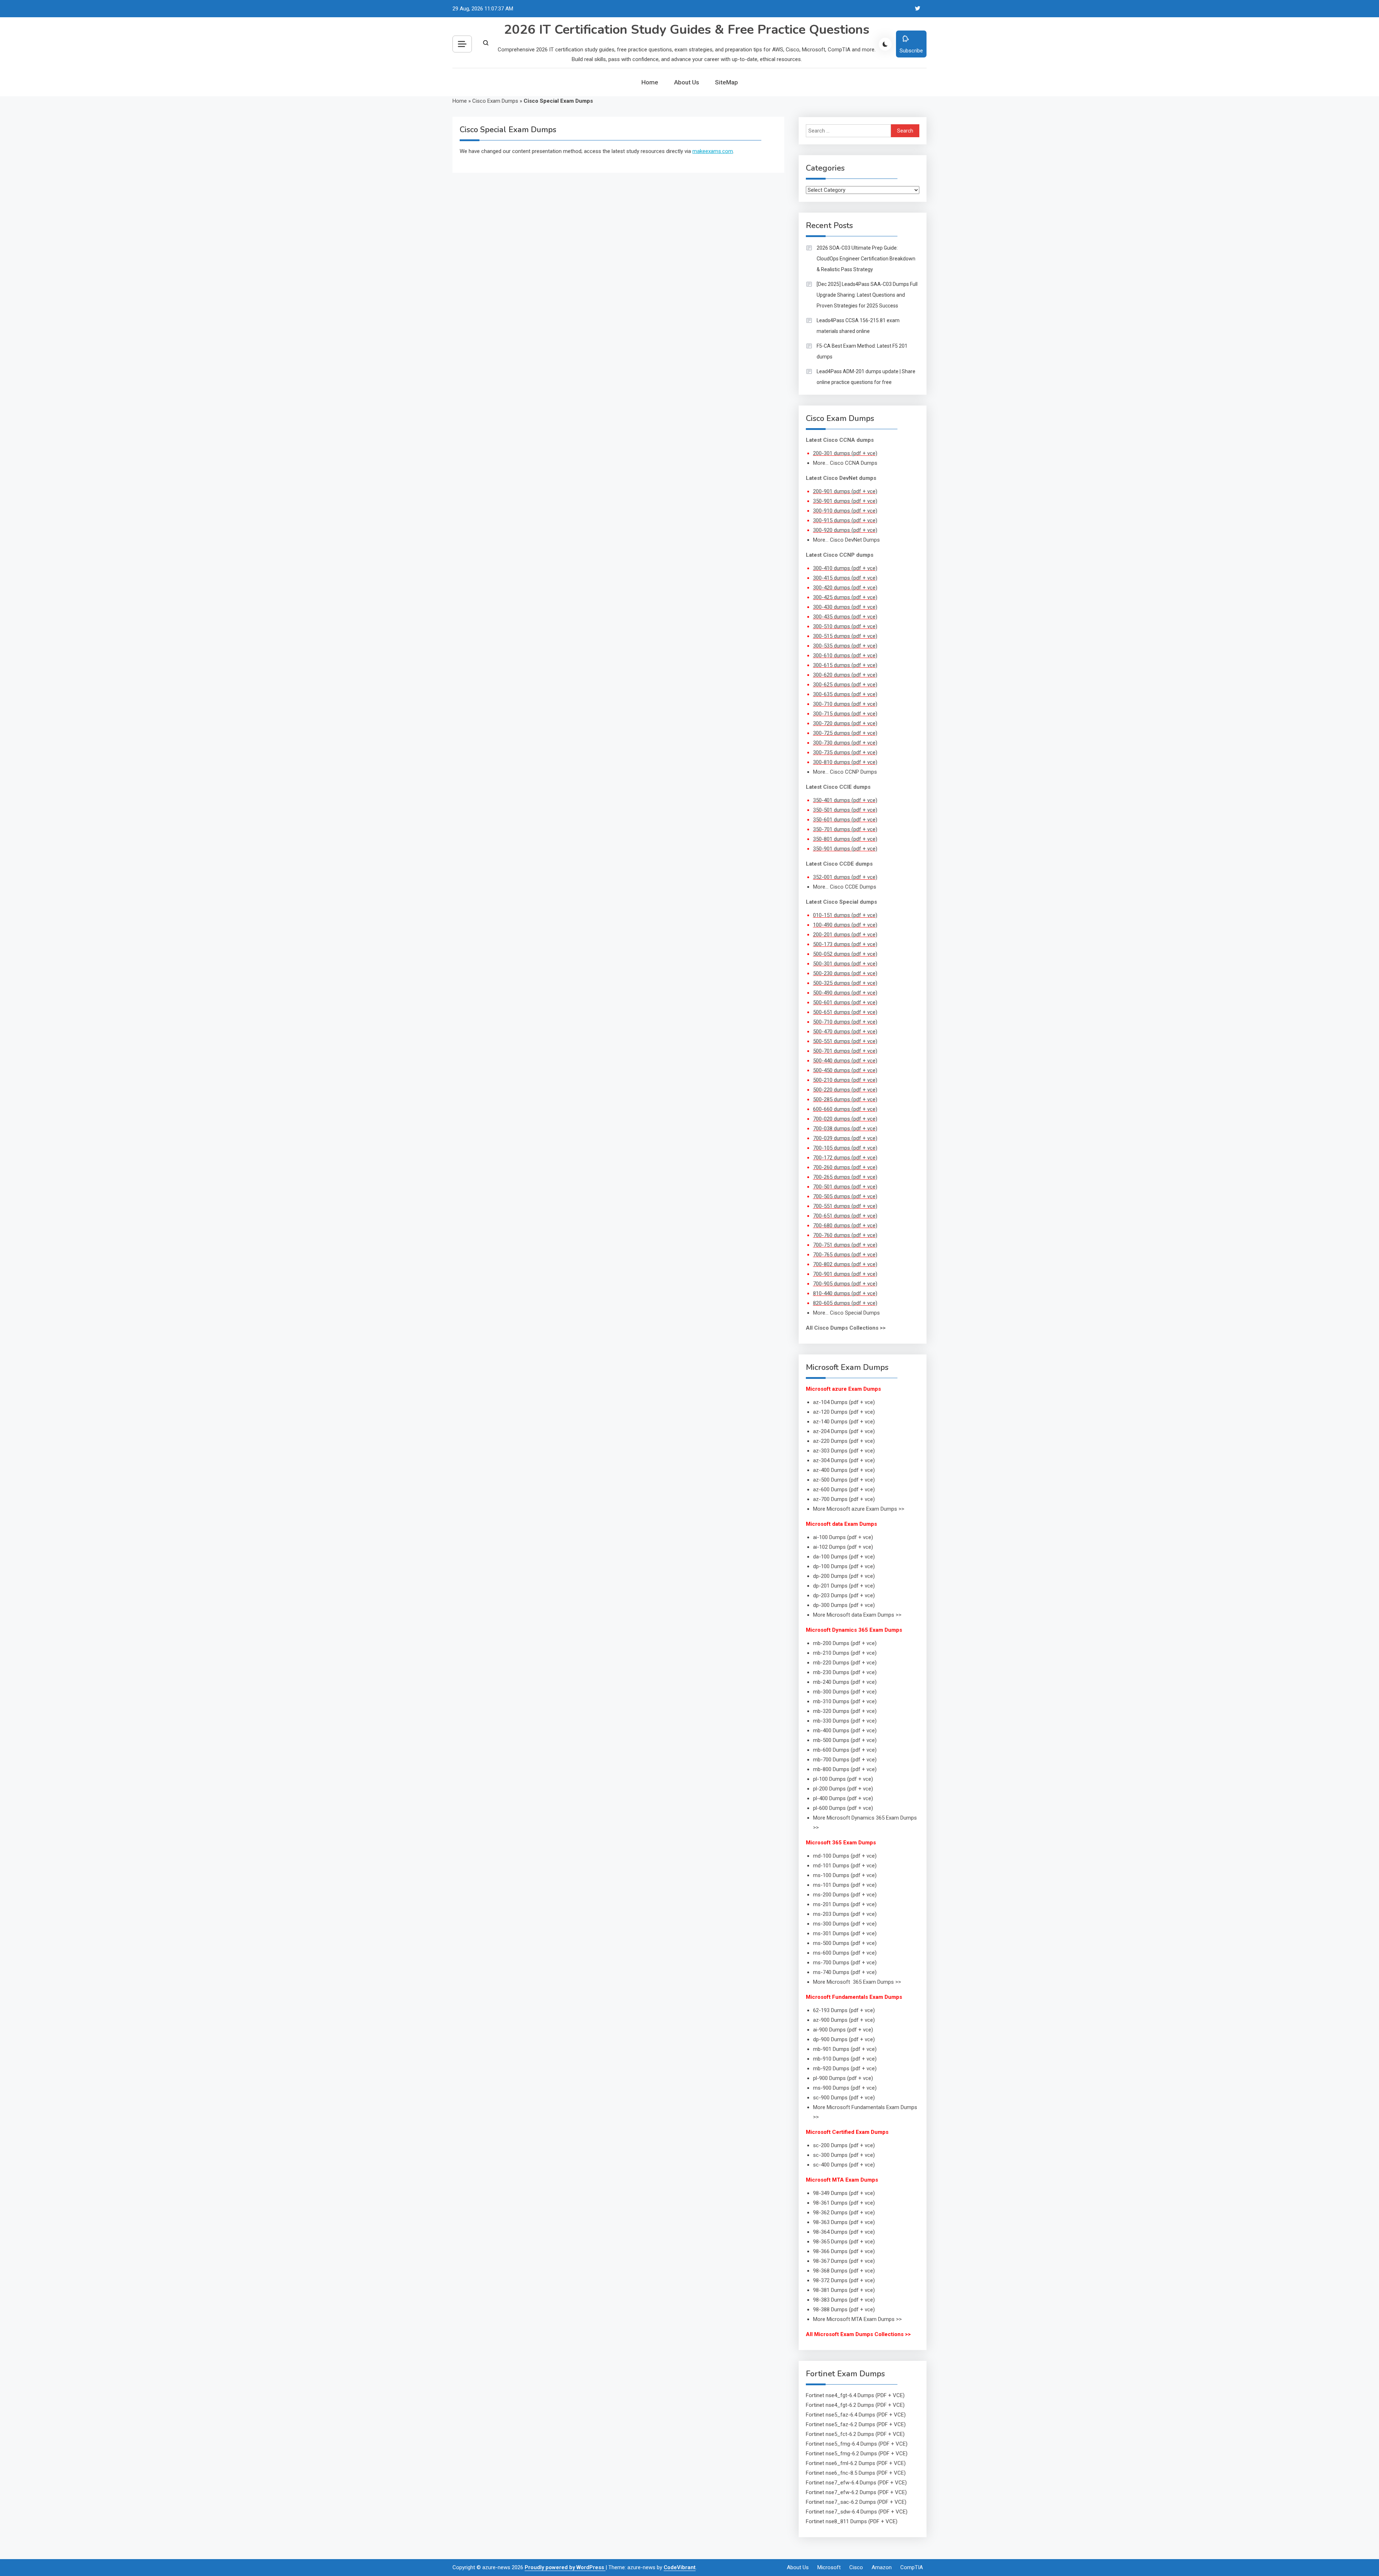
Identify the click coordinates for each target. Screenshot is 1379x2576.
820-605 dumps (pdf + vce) (845, 1303)
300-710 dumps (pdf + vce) (845, 704)
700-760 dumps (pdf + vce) (845, 1235)
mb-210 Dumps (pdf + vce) (845, 1653)
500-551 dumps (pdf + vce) (845, 1041)
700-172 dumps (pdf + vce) (845, 1158)
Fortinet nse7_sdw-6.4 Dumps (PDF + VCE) (857, 2512)
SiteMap (726, 82)
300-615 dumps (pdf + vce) (845, 665)
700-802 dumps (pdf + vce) (845, 1264)
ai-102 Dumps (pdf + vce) (843, 1547)
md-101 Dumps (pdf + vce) (845, 1866)
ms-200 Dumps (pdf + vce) (845, 1895)
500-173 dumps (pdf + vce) (845, 944)
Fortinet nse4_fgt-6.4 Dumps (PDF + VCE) (855, 2395)
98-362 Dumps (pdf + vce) (844, 2213)
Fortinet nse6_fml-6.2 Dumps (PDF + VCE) (856, 2463)
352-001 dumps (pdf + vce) (845, 877)
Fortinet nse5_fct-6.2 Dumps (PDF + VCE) (855, 2434)
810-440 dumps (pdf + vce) (845, 1293)
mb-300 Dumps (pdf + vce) (845, 1692)
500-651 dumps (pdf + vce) (845, 1012)
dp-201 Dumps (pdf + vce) (844, 1586)
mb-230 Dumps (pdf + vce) (845, 1672)
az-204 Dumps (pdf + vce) (844, 1431)
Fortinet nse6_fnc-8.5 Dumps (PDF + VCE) (856, 2473)
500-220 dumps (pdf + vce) (845, 1090)
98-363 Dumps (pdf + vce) (844, 2222)
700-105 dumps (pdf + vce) (845, 1148)
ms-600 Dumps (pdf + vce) (845, 1953)
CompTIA (912, 2567)
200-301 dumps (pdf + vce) (845, 453)
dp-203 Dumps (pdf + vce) (844, 1595)
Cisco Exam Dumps (495, 101)
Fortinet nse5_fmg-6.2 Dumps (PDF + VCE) (857, 2454)
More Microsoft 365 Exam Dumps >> (857, 1982)
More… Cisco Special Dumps (846, 1313)
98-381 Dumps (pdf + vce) (844, 2290)
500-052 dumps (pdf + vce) (845, 954)
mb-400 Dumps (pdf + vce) (845, 1731)
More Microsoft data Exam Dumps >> (857, 1615)
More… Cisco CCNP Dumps (845, 772)
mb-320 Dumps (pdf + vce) (845, 1711)
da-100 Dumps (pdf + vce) (844, 1557)
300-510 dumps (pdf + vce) (845, 626)
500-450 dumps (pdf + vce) (845, 1070)
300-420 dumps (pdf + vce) (845, 588)
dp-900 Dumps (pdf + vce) (844, 2039)
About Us (687, 82)
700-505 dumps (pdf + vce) (845, 1196)
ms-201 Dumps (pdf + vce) (845, 1904)
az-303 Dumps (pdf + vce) (844, 1451)
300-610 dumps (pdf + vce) (845, 655)
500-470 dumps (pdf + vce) (845, 1032)
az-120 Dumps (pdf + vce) (844, 1412)
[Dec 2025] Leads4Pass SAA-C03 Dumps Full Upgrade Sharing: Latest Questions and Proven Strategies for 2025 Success (867, 295)
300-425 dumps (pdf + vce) (845, 597)
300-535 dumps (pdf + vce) (845, 646)
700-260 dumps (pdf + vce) (845, 1167)
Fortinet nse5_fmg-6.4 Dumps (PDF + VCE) (857, 2444)
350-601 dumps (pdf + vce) (845, 820)
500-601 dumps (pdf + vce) (845, 1002)
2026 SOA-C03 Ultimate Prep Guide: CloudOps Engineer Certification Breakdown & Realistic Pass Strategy (866, 259)
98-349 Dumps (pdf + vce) (844, 2193)
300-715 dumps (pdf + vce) (845, 714)
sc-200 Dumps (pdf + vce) (844, 2145)
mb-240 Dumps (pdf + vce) (845, 1682)
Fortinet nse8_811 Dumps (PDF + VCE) (852, 2521)
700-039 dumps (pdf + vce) (845, 1138)
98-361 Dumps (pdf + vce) (844, 2203)
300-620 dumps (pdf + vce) (845, 675)
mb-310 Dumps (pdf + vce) (845, 1701)
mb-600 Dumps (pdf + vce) (845, 1750)
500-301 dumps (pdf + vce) (845, 964)
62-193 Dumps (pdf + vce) (844, 2010)
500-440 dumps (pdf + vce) (845, 1061)
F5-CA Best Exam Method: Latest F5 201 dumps (862, 351)
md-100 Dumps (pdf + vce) (845, 1856)
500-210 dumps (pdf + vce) (845, 1080)
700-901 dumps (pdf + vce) (845, 1274)
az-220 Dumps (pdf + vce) (844, 1441)
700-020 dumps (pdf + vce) (845, 1119)
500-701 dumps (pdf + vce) (845, 1051)
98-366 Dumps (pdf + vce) (844, 2251)
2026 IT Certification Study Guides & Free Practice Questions (687, 30)
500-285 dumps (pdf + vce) (845, 1099)
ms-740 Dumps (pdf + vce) (845, 1972)
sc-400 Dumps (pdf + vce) (844, 2165)
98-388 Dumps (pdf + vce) (844, 2309)
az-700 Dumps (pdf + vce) (844, 1499)
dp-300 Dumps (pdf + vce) (844, 1605)
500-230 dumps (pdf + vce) (845, 973)
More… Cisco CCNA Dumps (845, 463)
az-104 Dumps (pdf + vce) (844, 1402)
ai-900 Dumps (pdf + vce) (843, 2030)
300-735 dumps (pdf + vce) (845, 752)
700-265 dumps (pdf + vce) (845, 1177)
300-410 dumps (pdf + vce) (845, 568)
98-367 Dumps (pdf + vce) (844, 2261)
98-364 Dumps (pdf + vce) (844, 2232)
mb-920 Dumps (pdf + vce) (845, 2068)
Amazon (882, 2567)
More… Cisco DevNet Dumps (846, 540)
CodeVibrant (680, 2567)
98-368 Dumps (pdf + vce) (844, 2271)
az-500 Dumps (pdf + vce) (844, 1480)
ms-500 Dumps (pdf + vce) (845, 1943)
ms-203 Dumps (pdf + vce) (845, 1914)
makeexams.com (713, 151)
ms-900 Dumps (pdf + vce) (845, 2088)
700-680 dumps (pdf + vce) (845, 1226)
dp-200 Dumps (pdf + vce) (844, 1576)
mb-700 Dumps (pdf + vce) (845, 1760)
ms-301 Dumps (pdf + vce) (845, 1933)
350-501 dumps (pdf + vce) (845, 810)
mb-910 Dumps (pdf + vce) (845, 2059)
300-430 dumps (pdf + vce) (845, 607)
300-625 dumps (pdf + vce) (845, 685)
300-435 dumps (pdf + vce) (845, 617)
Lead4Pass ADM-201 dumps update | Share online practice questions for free (866, 377)
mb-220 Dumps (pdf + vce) (845, 1663)
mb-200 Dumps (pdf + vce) (845, 1643)
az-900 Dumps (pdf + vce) (844, 2020)
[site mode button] (885, 44)
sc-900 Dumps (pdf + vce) (844, 2098)
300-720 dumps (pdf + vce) (845, 723)
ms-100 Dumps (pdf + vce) (845, 1875)
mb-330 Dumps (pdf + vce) (845, 1721)
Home (650, 82)
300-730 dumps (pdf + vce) (845, 743)
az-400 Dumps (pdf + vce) (844, 1470)
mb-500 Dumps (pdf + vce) (845, 1740)
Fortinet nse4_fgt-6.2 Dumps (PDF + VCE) (855, 2405)
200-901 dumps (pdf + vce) (845, 491)
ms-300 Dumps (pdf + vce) (845, 1924)
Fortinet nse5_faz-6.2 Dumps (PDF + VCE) (856, 2424)
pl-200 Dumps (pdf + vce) (843, 1789)
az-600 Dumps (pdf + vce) (844, 1489)
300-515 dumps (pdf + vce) (845, 636)
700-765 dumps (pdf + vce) (845, 1255)
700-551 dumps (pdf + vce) (845, 1206)
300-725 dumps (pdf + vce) (845, 733)
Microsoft (829, 2567)
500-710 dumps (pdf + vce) (845, 1022)
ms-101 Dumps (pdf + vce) (845, 1885)
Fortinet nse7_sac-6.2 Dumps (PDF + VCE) (856, 2502)
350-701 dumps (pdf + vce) (845, 829)
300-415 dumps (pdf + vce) (845, 578)
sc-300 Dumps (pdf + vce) (844, 2155)
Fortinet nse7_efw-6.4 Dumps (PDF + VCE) (856, 2483)
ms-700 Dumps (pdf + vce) (845, 1963)
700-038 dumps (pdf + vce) (845, 1129)
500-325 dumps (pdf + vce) (845, 983)
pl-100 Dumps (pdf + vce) (843, 1779)
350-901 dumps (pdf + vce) (845, 501)
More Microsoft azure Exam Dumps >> (859, 1509)
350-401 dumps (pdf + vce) (845, 800)
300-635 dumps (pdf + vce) (845, 694)
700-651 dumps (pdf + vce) (845, 1216)
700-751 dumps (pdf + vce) (845, 1245)
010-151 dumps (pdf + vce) (845, 915)
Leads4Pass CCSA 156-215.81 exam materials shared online (858, 326)
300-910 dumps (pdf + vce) (845, 511)
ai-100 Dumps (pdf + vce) (843, 1537)
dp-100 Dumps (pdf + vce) (844, 1566)
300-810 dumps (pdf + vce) (845, 762)
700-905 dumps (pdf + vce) (845, 1284)
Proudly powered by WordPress (565, 2567)
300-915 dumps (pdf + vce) (845, 520)
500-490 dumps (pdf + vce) (845, 993)
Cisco (856, 2567)
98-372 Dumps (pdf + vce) (844, 2280)
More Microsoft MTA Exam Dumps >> (858, 2319)
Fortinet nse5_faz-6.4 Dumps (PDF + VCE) (856, 2415)
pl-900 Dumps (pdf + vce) (843, 2078)
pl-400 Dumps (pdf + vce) (843, 1798)
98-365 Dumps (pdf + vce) (844, 2242)
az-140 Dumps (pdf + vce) (844, 1422)
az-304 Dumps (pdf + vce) (844, 1460)
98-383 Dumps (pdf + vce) (844, 2300)
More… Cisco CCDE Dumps (845, 887)
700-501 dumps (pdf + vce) (845, 1187)
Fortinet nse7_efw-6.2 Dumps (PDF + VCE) (856, 2492)
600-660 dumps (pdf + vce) (845, 1109)
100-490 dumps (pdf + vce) (845, 925)
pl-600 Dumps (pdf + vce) (843, 1808)
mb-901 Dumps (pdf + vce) (845, 2049)
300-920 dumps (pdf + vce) (845, 530)
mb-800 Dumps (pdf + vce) (845, 1769)
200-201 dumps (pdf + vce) (845, 935)
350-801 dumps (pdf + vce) (845, 839)
